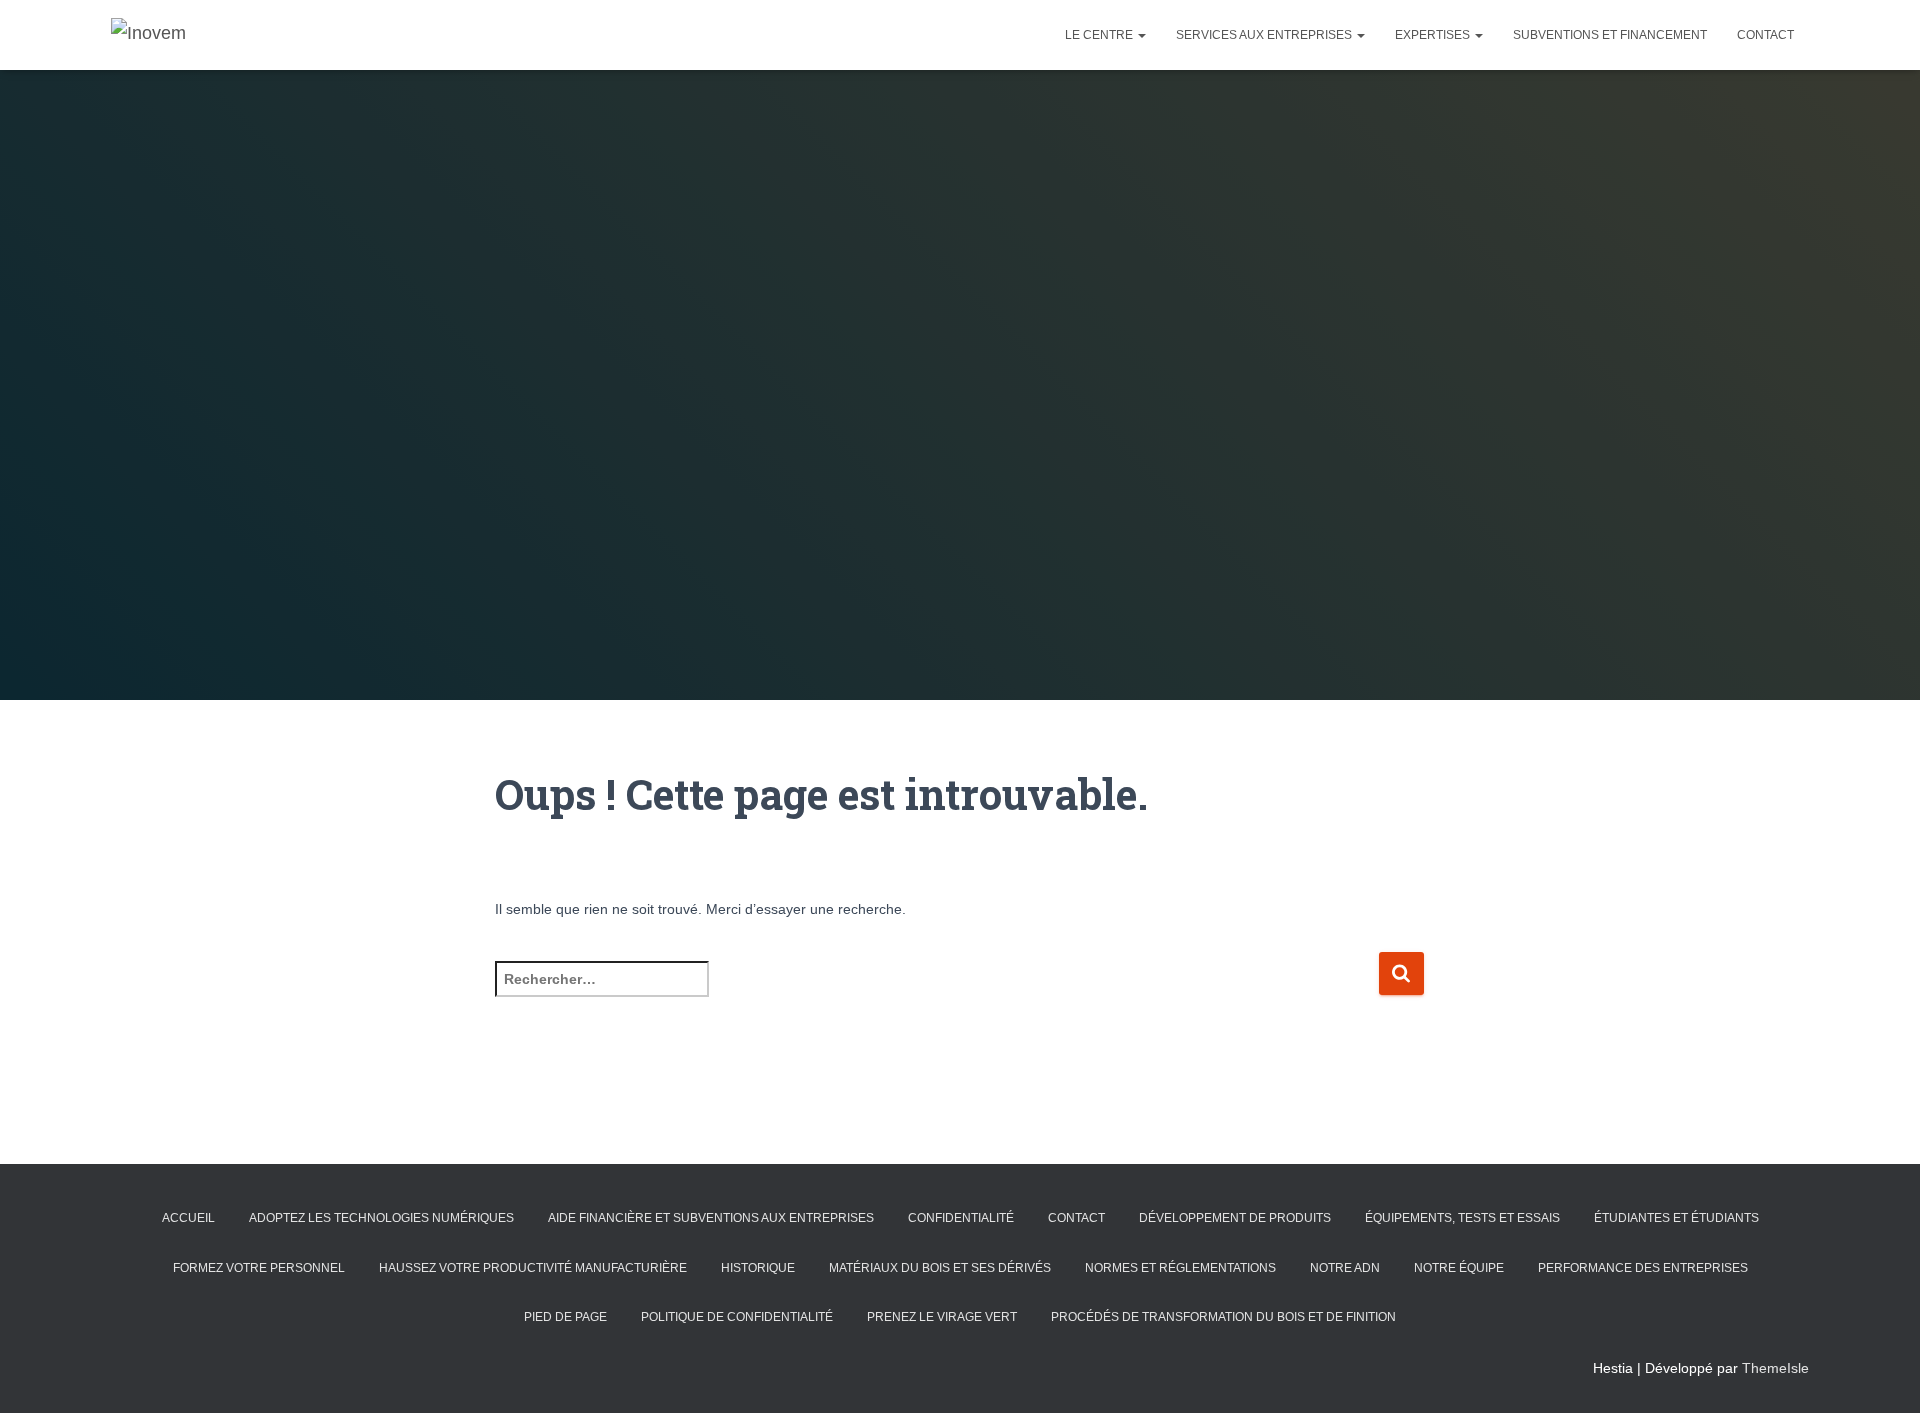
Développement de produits (1235, 1218)
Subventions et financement (1610, 35)
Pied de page (565, 1317)
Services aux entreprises (1265, 35)
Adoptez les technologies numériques (381, 1218)
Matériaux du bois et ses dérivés (940, 1268)
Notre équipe (1459, 1268)
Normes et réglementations (1180, 1268)
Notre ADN (1345, 1268)
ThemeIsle (1775, 1368)
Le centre (1100, 35)
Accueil (188, 1218)
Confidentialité (961, 1218)
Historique (758, 1268)
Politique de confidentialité (737, 1317)
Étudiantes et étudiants (1676, 1218)
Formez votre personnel (259, 1268)
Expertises (1434, 35)
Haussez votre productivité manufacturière (533, 1268)
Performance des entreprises (1643, 1268)
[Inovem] (148, 35)
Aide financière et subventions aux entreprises (711, 1218)
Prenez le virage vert (942, 1317)
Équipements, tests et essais (1462, 1218)
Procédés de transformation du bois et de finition (1223, 1317)
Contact (1765, 35)
